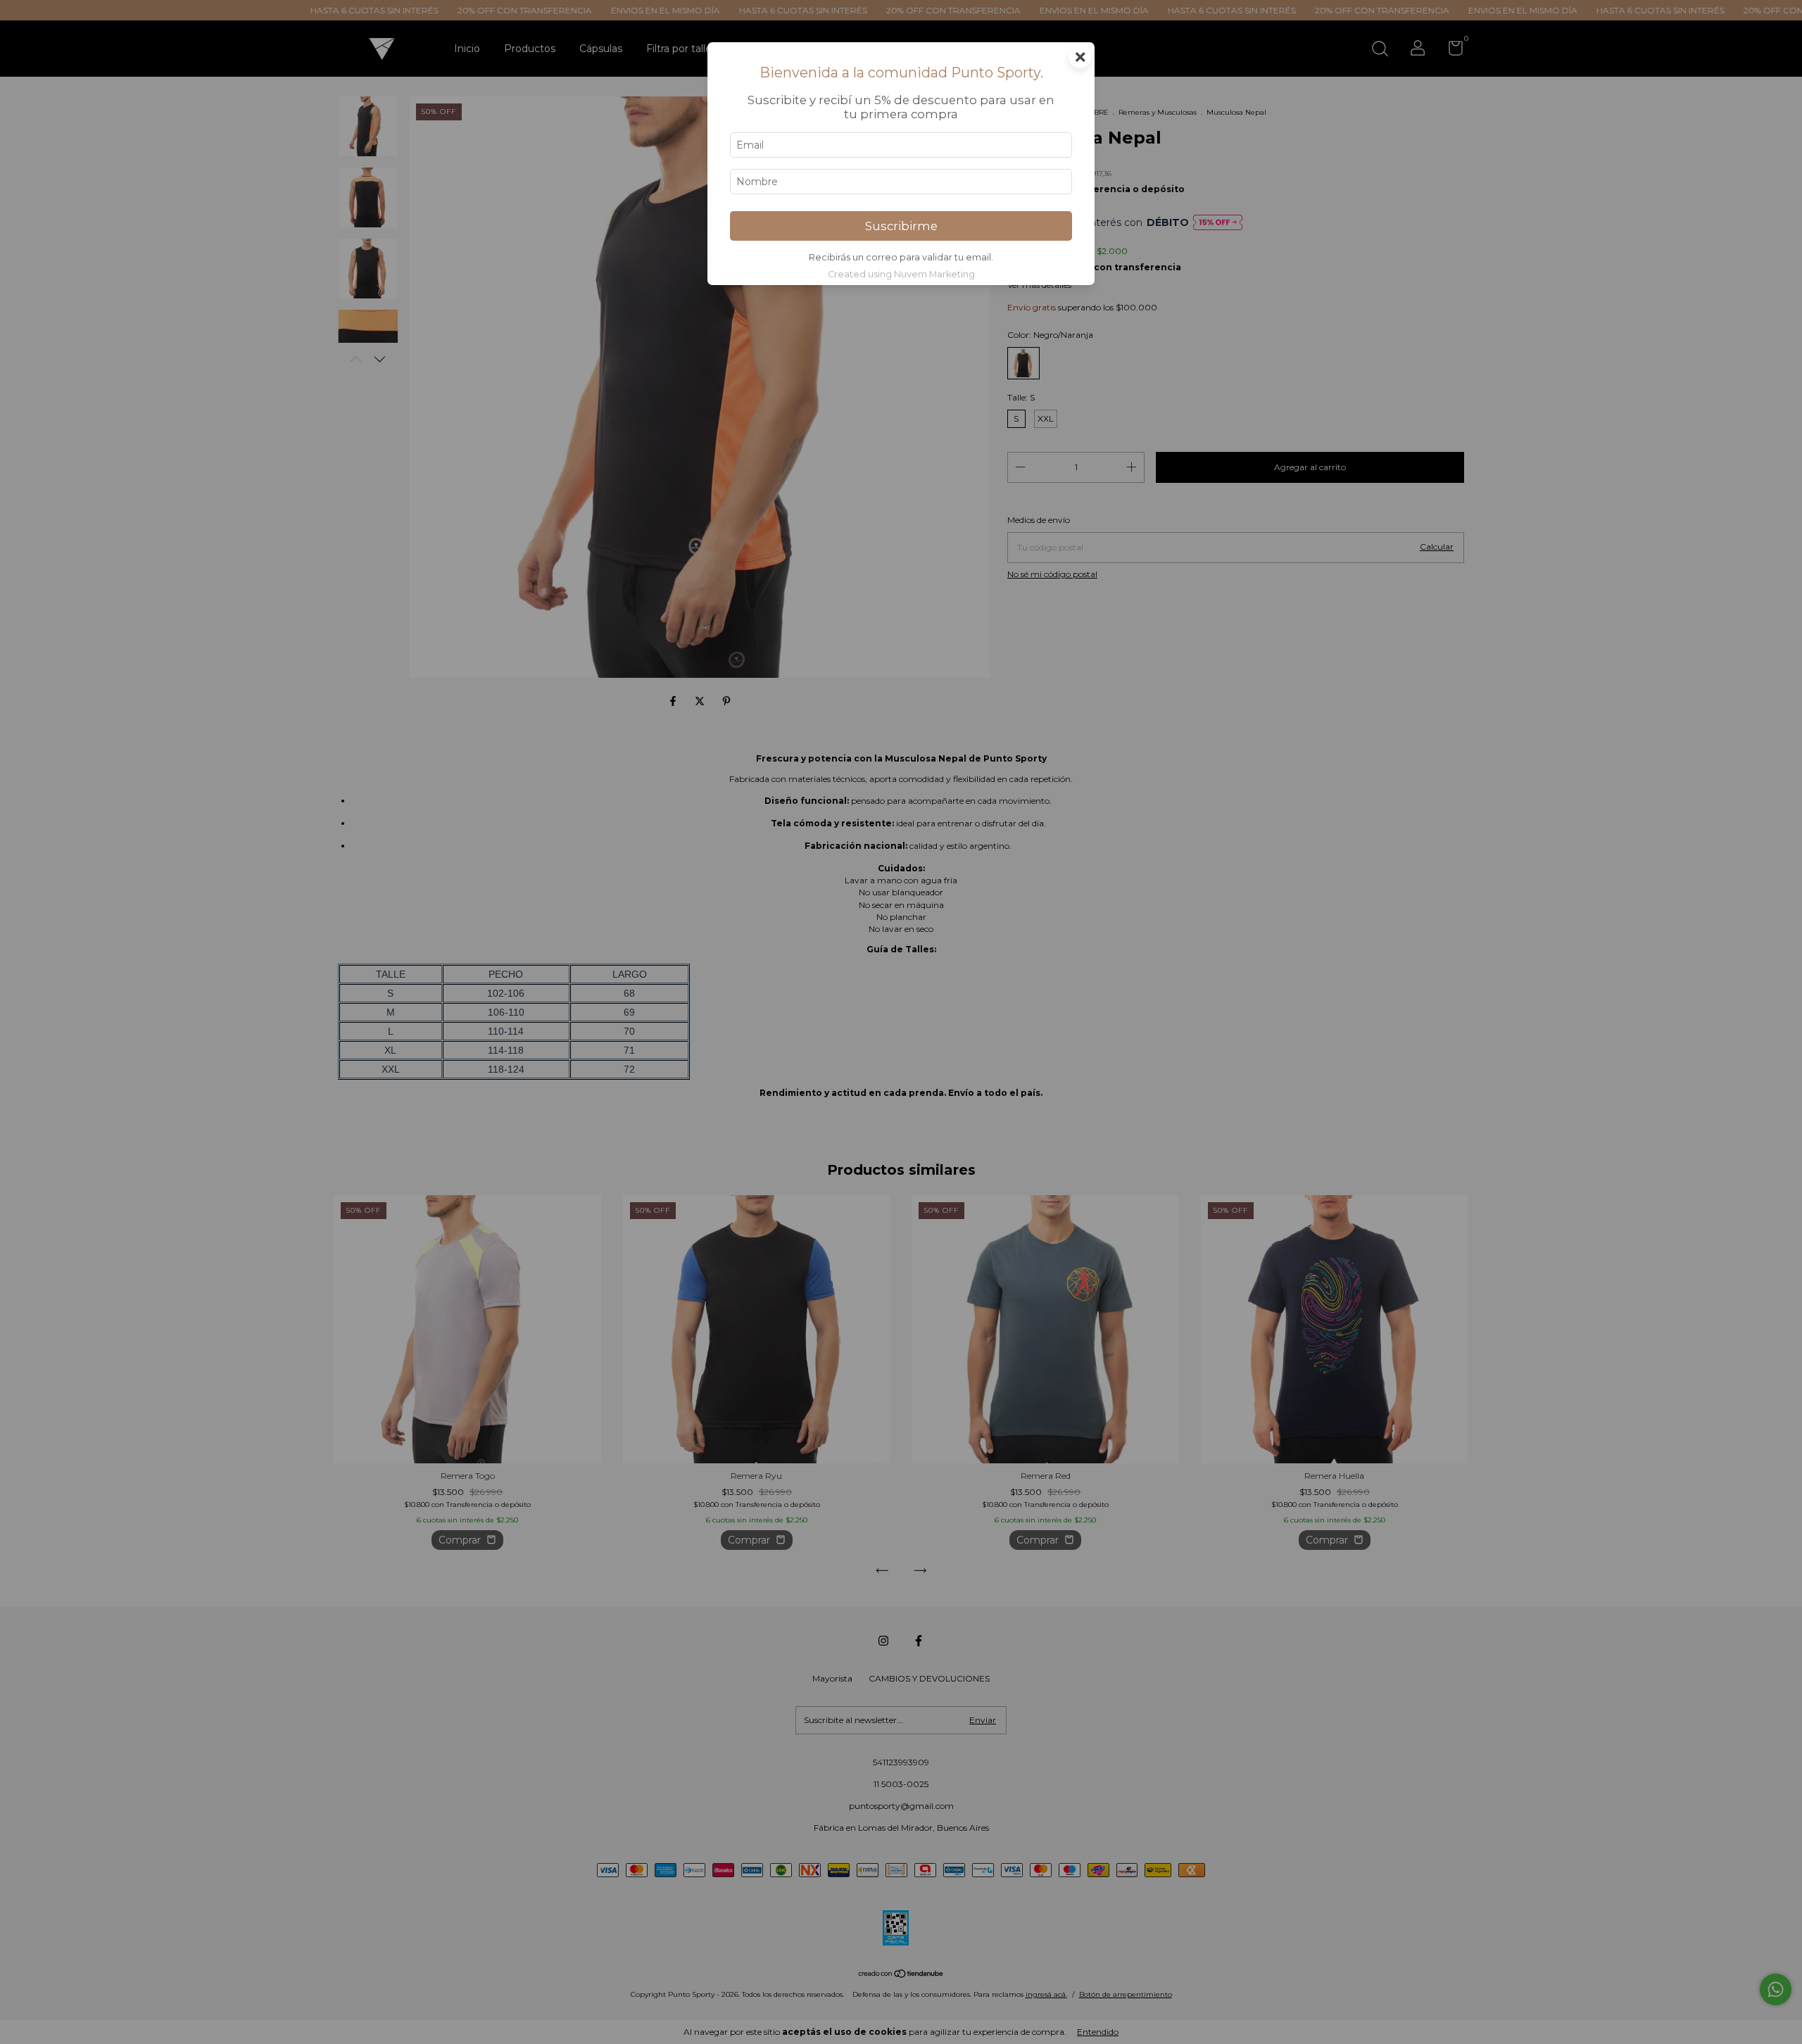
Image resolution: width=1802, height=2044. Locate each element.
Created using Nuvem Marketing (901, 274)
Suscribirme (901, 226)
